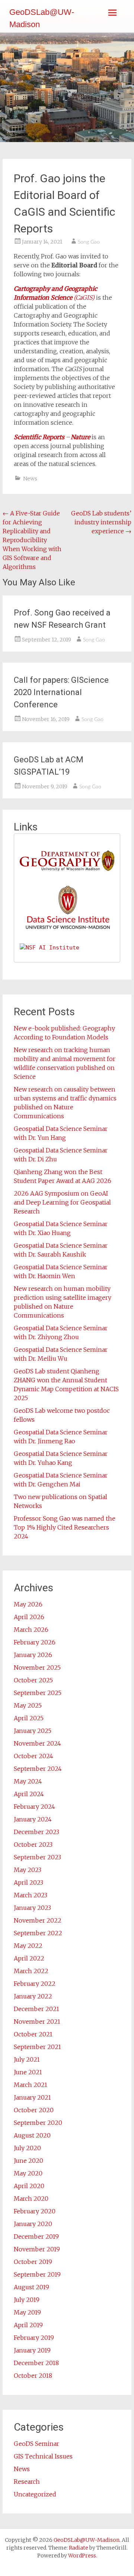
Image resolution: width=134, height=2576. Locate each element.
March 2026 (31, 1630)
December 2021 (36, 2009)
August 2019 (31, 2287)
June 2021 (28, 2072)
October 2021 (33, 2034)
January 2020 (33, 2224)
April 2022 (29, 1958)
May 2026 (28, 1604)
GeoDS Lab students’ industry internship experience (101, 522)
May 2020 (28, 2173)
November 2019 (37, 2249)
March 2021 (31, 2085)
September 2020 (38, 2123)
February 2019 (34, 2338)
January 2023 (32, 1908)
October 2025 (33, 1680)
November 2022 (38, 1920)
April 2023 (28, 1882)
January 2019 (32, 2350)
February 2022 (35, 1984)
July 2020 (27, 2148)
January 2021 (32, 2097)
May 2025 (28, 1705)
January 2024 (33, 1819)
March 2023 (31, 1895)
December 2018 (36, 2363)
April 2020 (29, 2186)
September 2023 (37, 1857)
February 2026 (35, 1642)
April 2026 (29, 1617)
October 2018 (33, 2376)
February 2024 (34, 1807)
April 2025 (29, 1718)
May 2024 (28, 1781)
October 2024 (33, 1756)
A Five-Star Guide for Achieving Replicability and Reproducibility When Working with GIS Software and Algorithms (32, 540)
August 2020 (32, 2135)
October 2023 (33, 1845)
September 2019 (37, 2274)
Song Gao (89, 242)
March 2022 (31, 1971)
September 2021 (37, 2047)
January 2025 (33, 1731)
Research (27, 2482)
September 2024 (38, 1769)
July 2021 (27, 2059)
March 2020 (31, 2199)
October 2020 (34, 2110)
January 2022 (33, 1996)
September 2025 (38, 1693)
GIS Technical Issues (43, 2456)
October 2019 (33, 2262)
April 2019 (28, 2325)
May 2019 (27, 2312)
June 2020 (28, 2161)
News (30, 479)
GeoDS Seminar (36, 2444)
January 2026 (33, 1655)
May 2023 (28, 1870)
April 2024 (29, 1794)
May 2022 (28, 1946)
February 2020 (35, 2211)
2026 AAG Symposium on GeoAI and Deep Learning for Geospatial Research (62, 1202)
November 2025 (37, 1668)
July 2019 (27, 2300)
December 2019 (36, 2236)
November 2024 (37, 1743)
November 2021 (37, 2022)
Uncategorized (35, 2494)
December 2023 (36, 1832)
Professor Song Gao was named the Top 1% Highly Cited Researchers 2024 (65, 1527)
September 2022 (38, 1933)
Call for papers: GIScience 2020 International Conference (61, 692)
